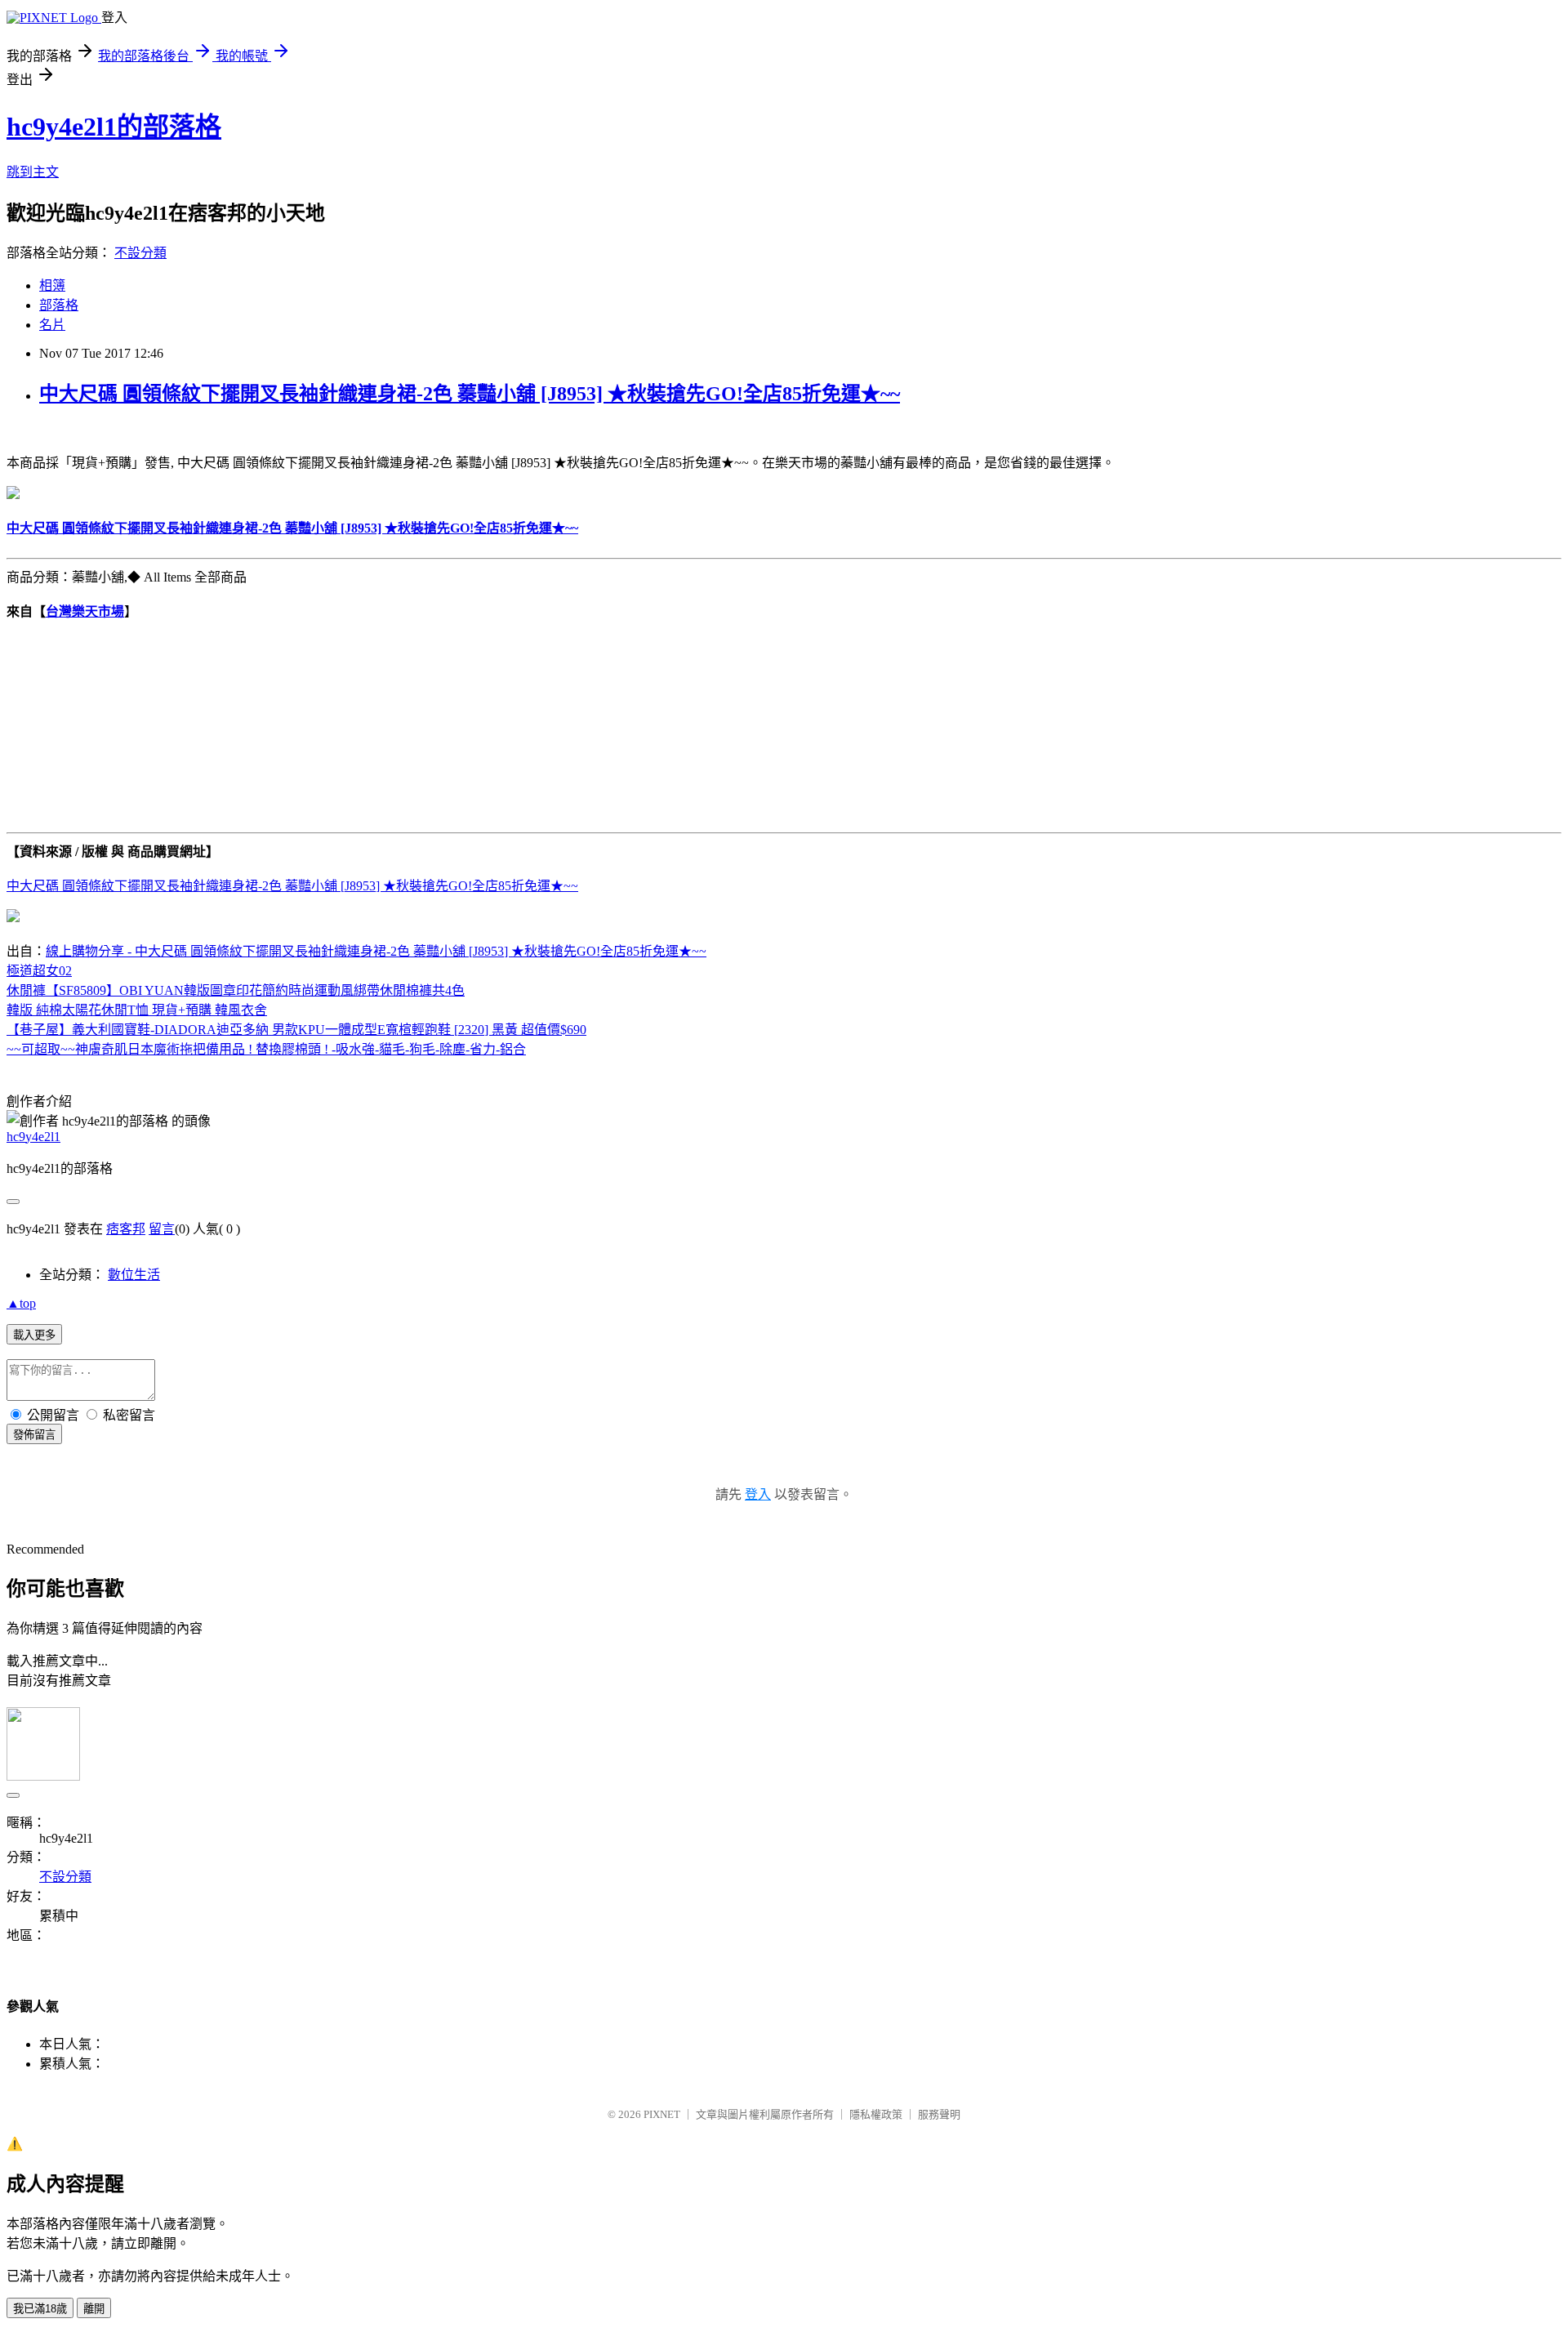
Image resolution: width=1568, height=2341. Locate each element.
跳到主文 (33, 172)
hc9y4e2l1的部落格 (114, 127)
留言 (162, 1229)
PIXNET (662, 2114)
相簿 (52, 285)
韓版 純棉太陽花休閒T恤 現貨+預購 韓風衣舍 (137, 1010)
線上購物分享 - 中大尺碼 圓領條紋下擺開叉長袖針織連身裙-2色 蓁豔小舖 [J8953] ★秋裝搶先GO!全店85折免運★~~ (376, 951)
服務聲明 (939, 2114)
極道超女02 (39, 971)
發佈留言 (34, 1435)
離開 (94, 2309)
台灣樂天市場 (85, 611)
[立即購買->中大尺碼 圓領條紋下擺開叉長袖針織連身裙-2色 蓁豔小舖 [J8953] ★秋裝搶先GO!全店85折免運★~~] (13, 495)
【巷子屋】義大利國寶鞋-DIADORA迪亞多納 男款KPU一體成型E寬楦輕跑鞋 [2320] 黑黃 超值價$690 (296, 1030)
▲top (21, 1303)
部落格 (59, 305)
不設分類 (140, 253)
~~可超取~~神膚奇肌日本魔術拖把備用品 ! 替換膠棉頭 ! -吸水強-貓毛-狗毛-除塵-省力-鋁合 (266, 1049)
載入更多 (34, 1335)
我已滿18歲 (40, 2309)
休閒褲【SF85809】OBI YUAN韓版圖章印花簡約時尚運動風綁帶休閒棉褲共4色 (236, 990)
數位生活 (134, 1275)
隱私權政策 (876, 2114)
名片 (52, 325)
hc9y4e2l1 (33, 1137)
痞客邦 (126, 1229)
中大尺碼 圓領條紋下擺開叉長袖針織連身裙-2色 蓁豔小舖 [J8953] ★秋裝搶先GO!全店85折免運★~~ (470, 394)
